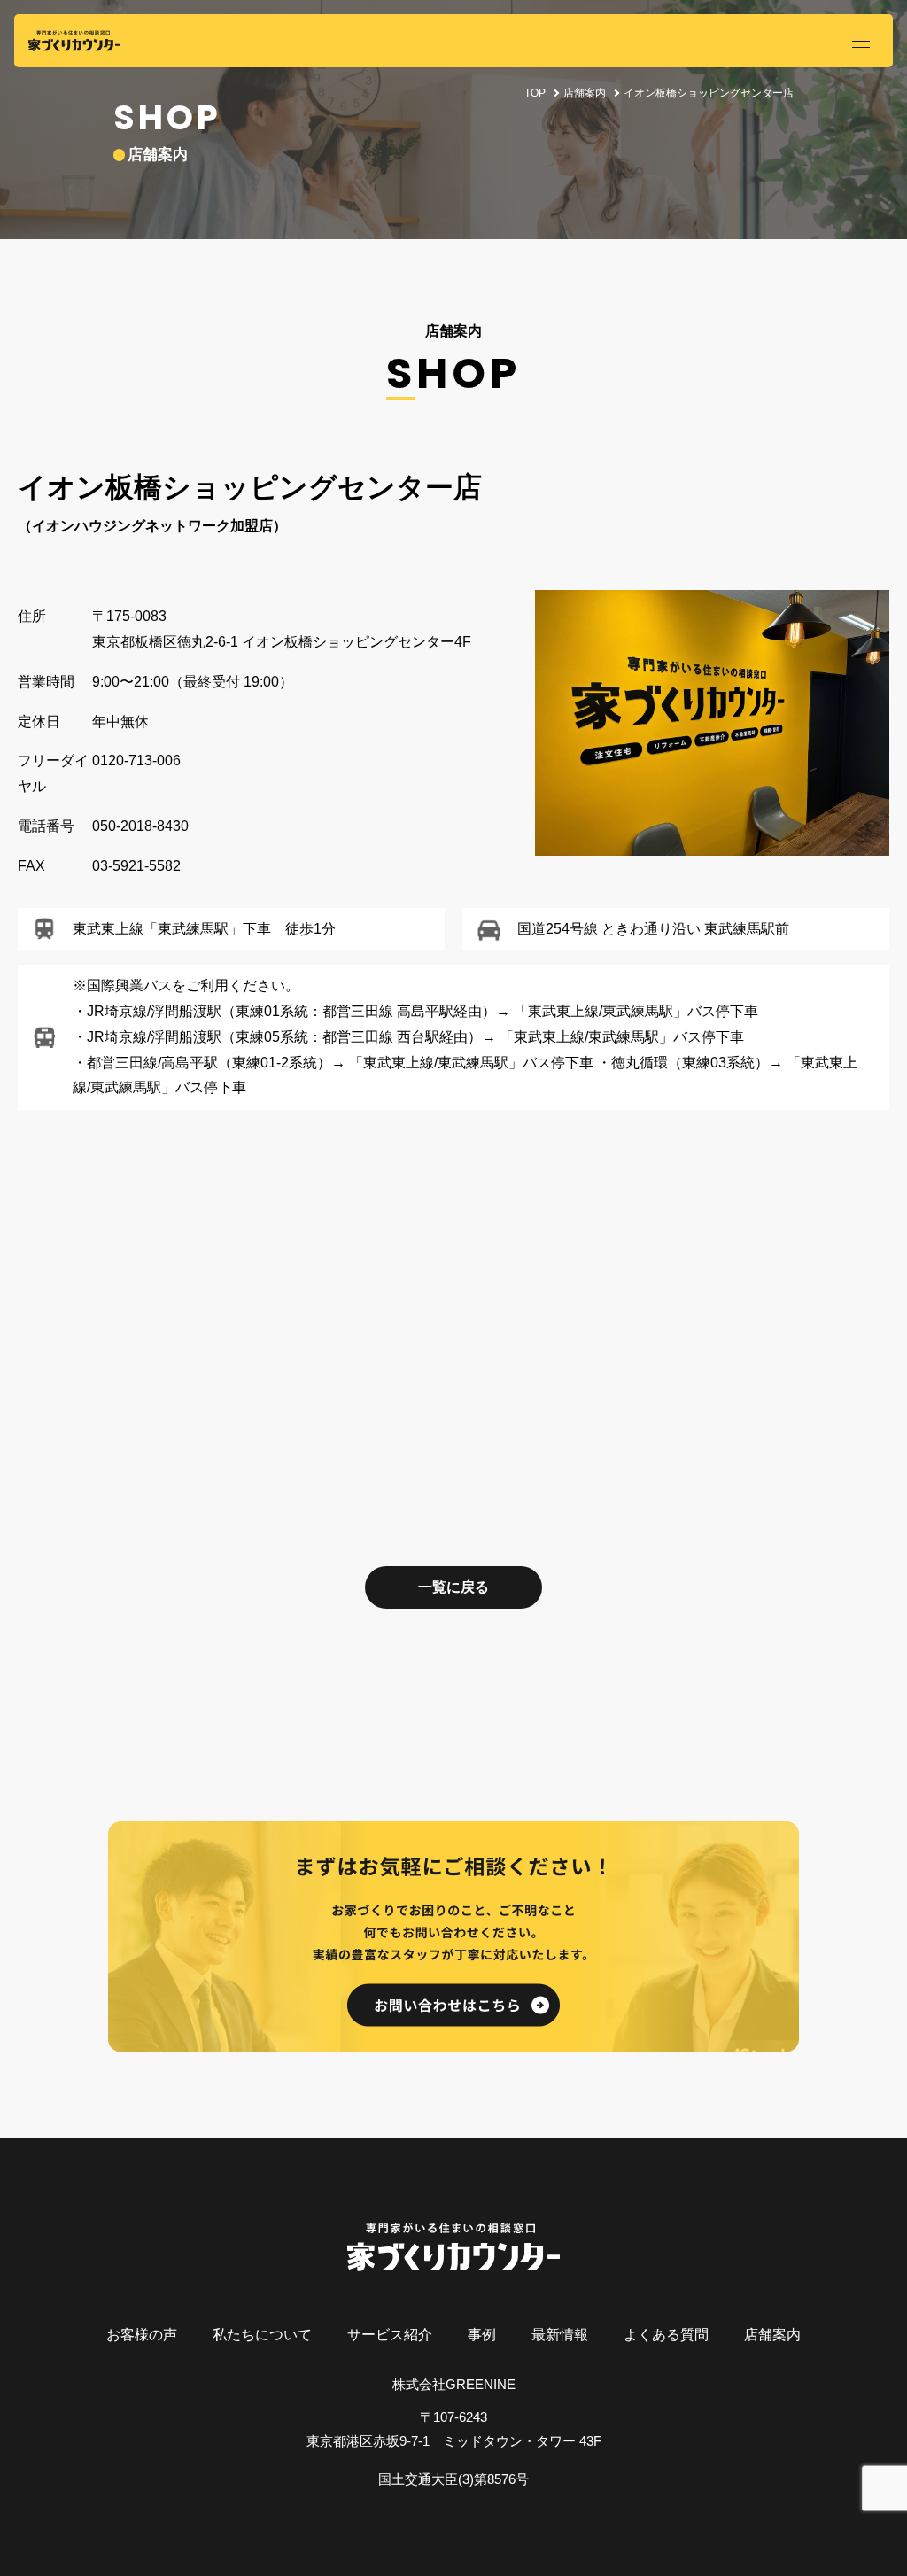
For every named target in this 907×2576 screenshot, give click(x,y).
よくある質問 (666, 2335)
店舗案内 (585, 93)
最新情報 (560, 2335)
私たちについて (262, 2335)
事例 (482, 2335)
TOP (535, 93)
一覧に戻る (453, 1587)
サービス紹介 (390, 2335)
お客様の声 (142, 2335)
